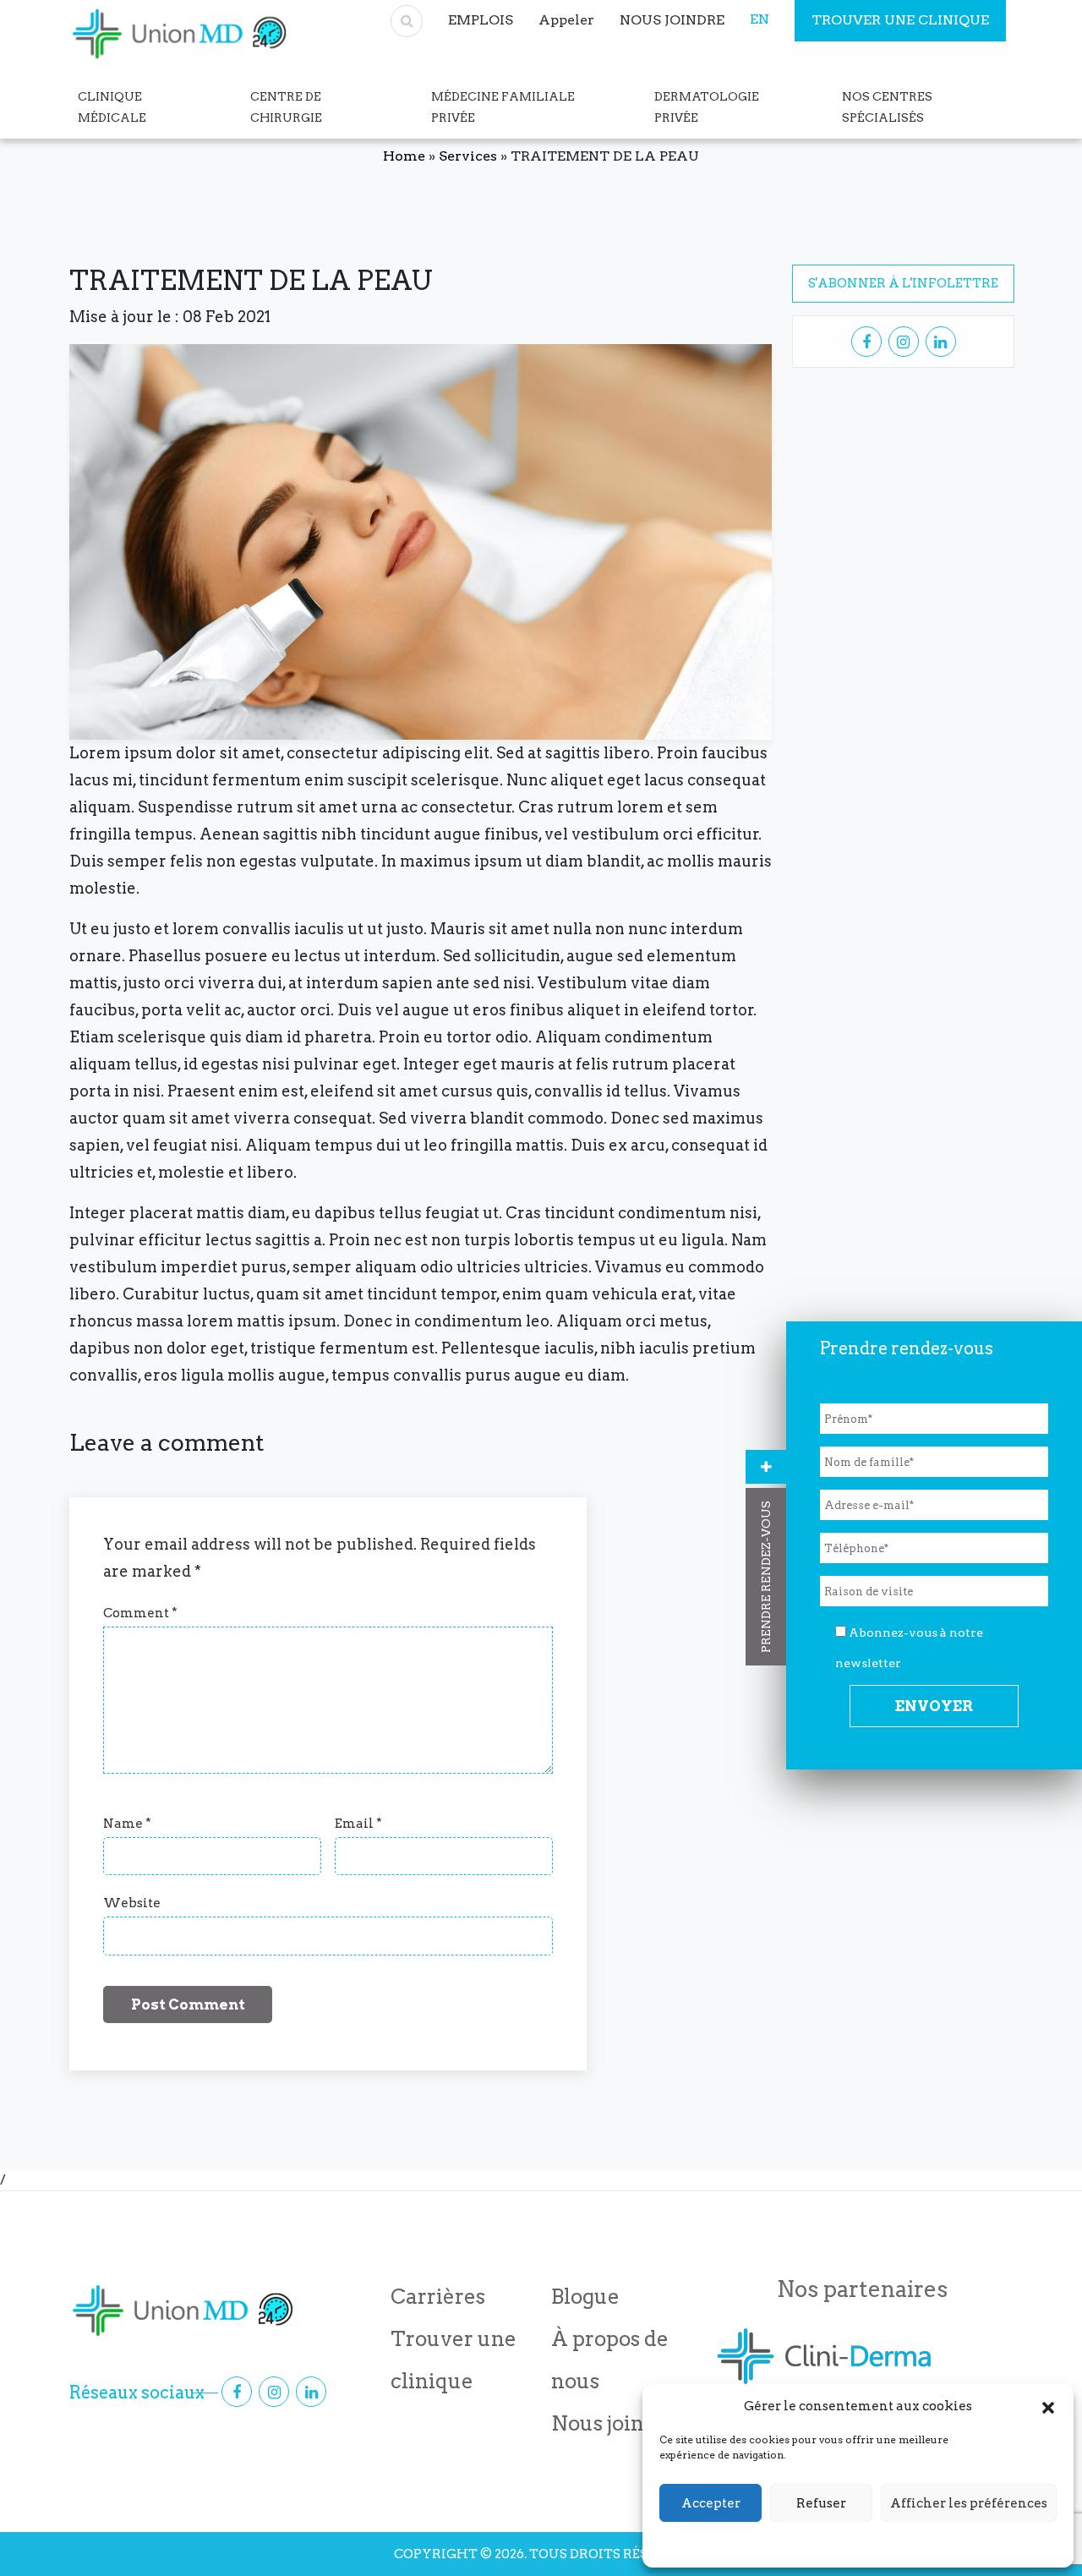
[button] (1048, 2406)
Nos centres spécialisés (887, 107)
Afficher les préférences (969, 2503)
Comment (140, 1613)
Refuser (821, 2503)
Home (404, 156)
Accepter (711, 2503)
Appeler (566, 20)
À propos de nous (610, 2360)
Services (468, 156)
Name (127, 1824)
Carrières (438, 2297)
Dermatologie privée (707, 107)
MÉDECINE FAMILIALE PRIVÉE (503, 107)
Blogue (585, 2297)
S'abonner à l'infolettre (903, 283)
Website (132, 1903)
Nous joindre (615, 2423)
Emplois (481, 20)
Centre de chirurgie (286, 107)
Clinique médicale (112, 107)
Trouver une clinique (900, 20)
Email (358, 1824)
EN (760, 19)
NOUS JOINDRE (672, 20)
